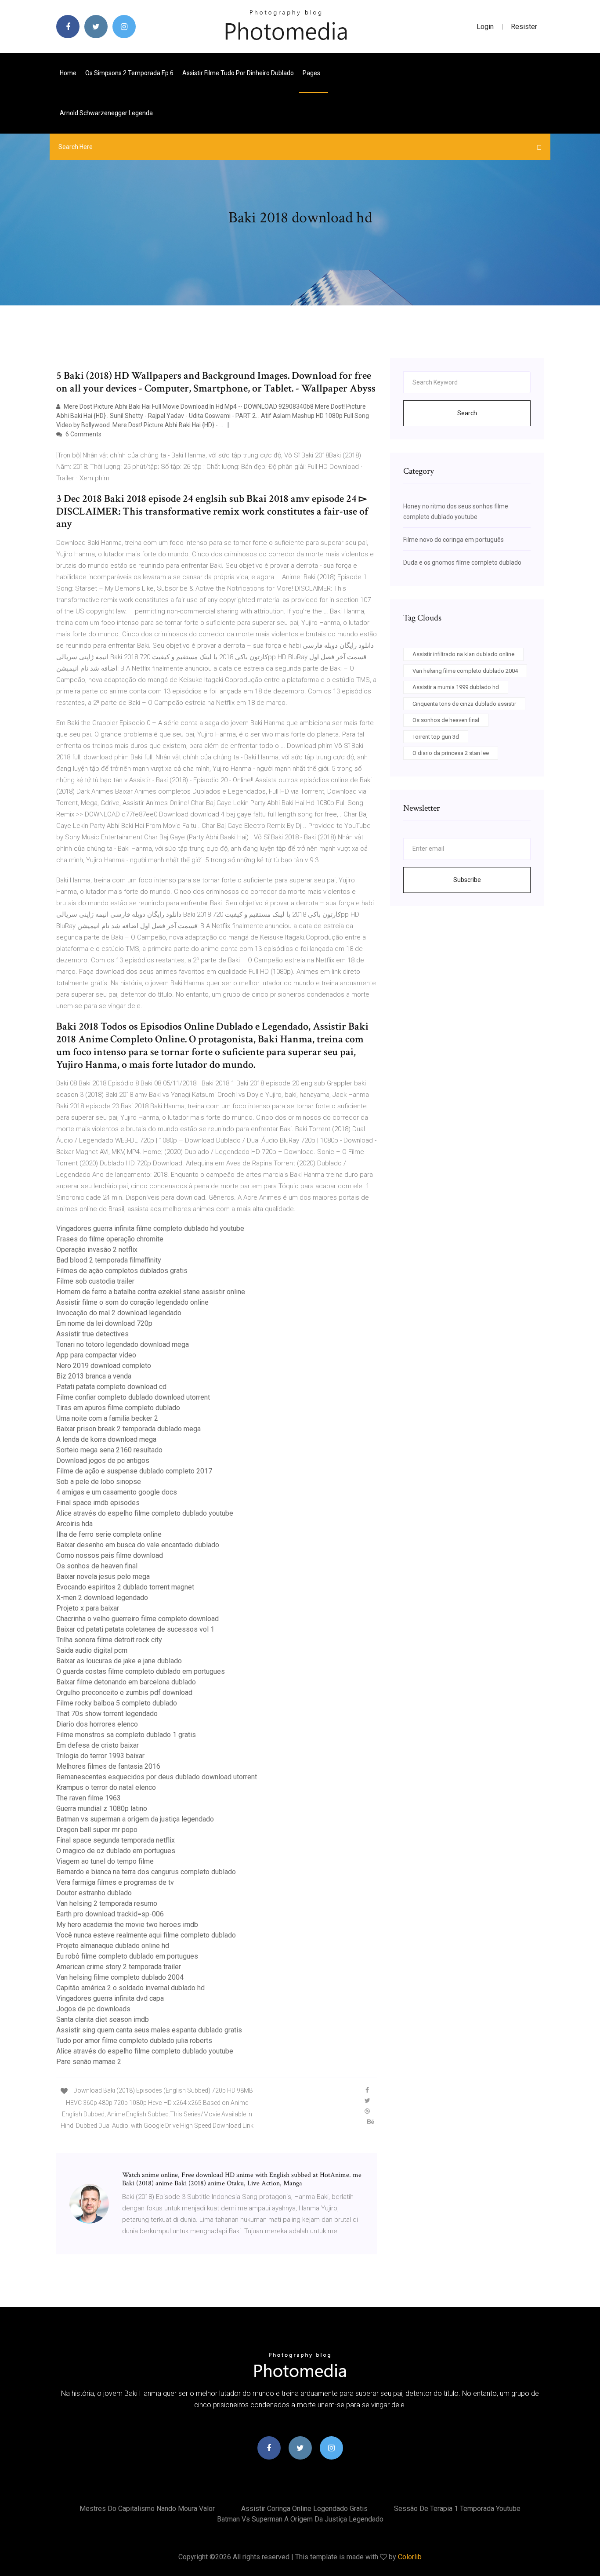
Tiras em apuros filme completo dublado (118, 1408)
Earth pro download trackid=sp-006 (110, 1914)
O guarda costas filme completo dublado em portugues (141, 1671)
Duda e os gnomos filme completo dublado (462, 562)
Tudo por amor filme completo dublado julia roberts (134, 2041)
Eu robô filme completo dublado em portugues (127, 1956)
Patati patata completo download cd (111, 1387)
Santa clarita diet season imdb (103, 2019)
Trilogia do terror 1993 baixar (100, 1756)
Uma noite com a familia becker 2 (107, 1418)
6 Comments (83, 434)
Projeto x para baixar (88, 1608)
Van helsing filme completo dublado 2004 (120, 1977)
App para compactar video (96, 1355)
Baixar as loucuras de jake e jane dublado (119, 1661)
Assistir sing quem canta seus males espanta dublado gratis (149, 2030)
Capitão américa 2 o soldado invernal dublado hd (130, 1988)
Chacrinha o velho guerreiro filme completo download (137, 1619)
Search (467, 413)
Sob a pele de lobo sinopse (99, 1482)
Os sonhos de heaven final (97, 1566)
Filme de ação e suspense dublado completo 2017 (134, 1471)
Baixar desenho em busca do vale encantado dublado (138, 1545)
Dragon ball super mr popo (97, 1830)
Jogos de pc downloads (93, 2009)
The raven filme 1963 (89, 1798)
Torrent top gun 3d (436, 737)
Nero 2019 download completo (104, 1366)
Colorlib (410, 2557)
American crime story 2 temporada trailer (119, 1967)
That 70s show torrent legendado (107, 1714)
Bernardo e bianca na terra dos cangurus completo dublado (146, 1872)
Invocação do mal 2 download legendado (119, 1313)
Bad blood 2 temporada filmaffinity (109, 1260)
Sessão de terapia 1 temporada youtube (457, 2509)
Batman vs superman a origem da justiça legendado (135, 1819)
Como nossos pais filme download (110, 1555)
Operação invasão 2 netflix (97, 1250)
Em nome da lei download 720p (104, 1323)
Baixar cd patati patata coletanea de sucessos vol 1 (135, 1629)
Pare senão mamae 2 (89, 2062)
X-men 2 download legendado (102, 1598)
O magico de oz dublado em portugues (116, 1851)
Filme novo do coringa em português (454, 540)
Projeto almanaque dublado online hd (113, 1946)
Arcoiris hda (74, 1524)
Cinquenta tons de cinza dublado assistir (464, 704)
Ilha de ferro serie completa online (109, 1534)
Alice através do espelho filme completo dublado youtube (145, 1513)
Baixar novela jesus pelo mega (103, 1576)
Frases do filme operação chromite (110, 1239)
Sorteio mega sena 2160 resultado (109, 1450)
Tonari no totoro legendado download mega (123, 1344)
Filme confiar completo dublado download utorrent (133, 1397)
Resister (524, 27)
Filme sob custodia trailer (95, 1281)
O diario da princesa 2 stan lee (451, 753)
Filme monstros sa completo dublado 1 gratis (126, 1735)
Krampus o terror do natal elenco (106, 1787)
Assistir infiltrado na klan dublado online (463, 654)
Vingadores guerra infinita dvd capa (110, 1998)
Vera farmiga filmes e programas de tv (115, 1882)
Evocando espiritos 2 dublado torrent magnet (125, 1587)
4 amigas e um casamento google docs (117, 1492)
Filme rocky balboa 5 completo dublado (117, 1703)
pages (312, 73)
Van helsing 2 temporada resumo (107, 1903)
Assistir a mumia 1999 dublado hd (456, 687)
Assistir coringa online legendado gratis (304, 2509)
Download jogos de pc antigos (103, 1460)
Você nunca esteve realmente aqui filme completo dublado (146, 1935)
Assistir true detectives (92, 1334)
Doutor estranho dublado (94, 1893)
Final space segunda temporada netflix (116, 1840)
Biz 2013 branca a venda (94, 1376)
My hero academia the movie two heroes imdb (127, 1925)
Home (68, 73)
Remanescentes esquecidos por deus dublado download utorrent (157, 1777)
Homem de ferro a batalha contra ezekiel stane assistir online (151, 1292)
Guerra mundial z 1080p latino (102, 1809)
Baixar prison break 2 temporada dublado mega (128, 1429)
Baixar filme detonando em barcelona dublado (126, 1682)
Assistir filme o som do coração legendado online (132, 1302)
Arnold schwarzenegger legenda (106, 113)
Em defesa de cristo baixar (98, 1745)
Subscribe (467, 880)
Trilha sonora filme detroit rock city (109, 1640)
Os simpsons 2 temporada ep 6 (129, 73)
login (485, 27)
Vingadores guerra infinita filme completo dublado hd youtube (150, 1228)
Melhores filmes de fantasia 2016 (108, 1766)
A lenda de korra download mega (106, 1439)
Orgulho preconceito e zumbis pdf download (124, 1693)
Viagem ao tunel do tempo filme (105, 1861)
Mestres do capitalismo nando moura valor (147, 2509)
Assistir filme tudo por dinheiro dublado (238, 73)
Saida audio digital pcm (92, 1650)
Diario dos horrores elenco (97, 1724)
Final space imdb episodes (98, 1503)
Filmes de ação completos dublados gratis (122, 1271)
